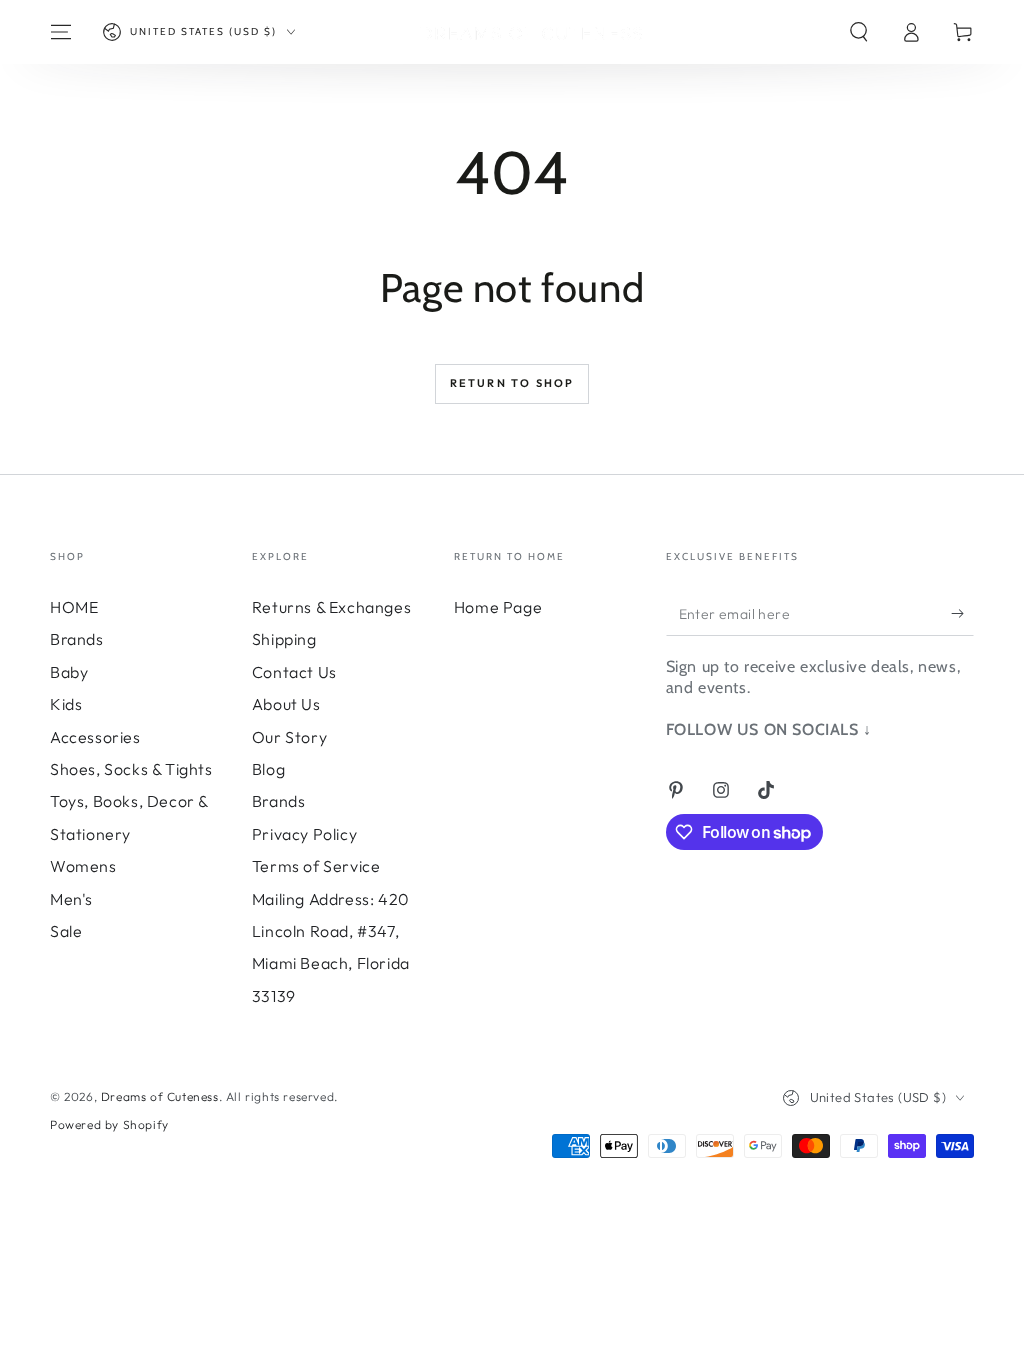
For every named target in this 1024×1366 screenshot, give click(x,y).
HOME (74, 607)
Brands (77, 639)
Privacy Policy (304, 834)
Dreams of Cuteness (160, 1096)
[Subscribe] (962, 613)
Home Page (498, 607)
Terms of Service (316, 866)
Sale (66, 931)
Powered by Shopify (109, 1124)
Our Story (289, 737)
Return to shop (512, 383)
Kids (66, 704)
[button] (859, 32)
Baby (69, 672)
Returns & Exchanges (331, 607)
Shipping (284, 639)
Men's (71, 899)
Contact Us (294, 672)
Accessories (95, 737)
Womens (83, 866)
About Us (286, 704)
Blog (268, 769)
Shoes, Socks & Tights (131, 769)
